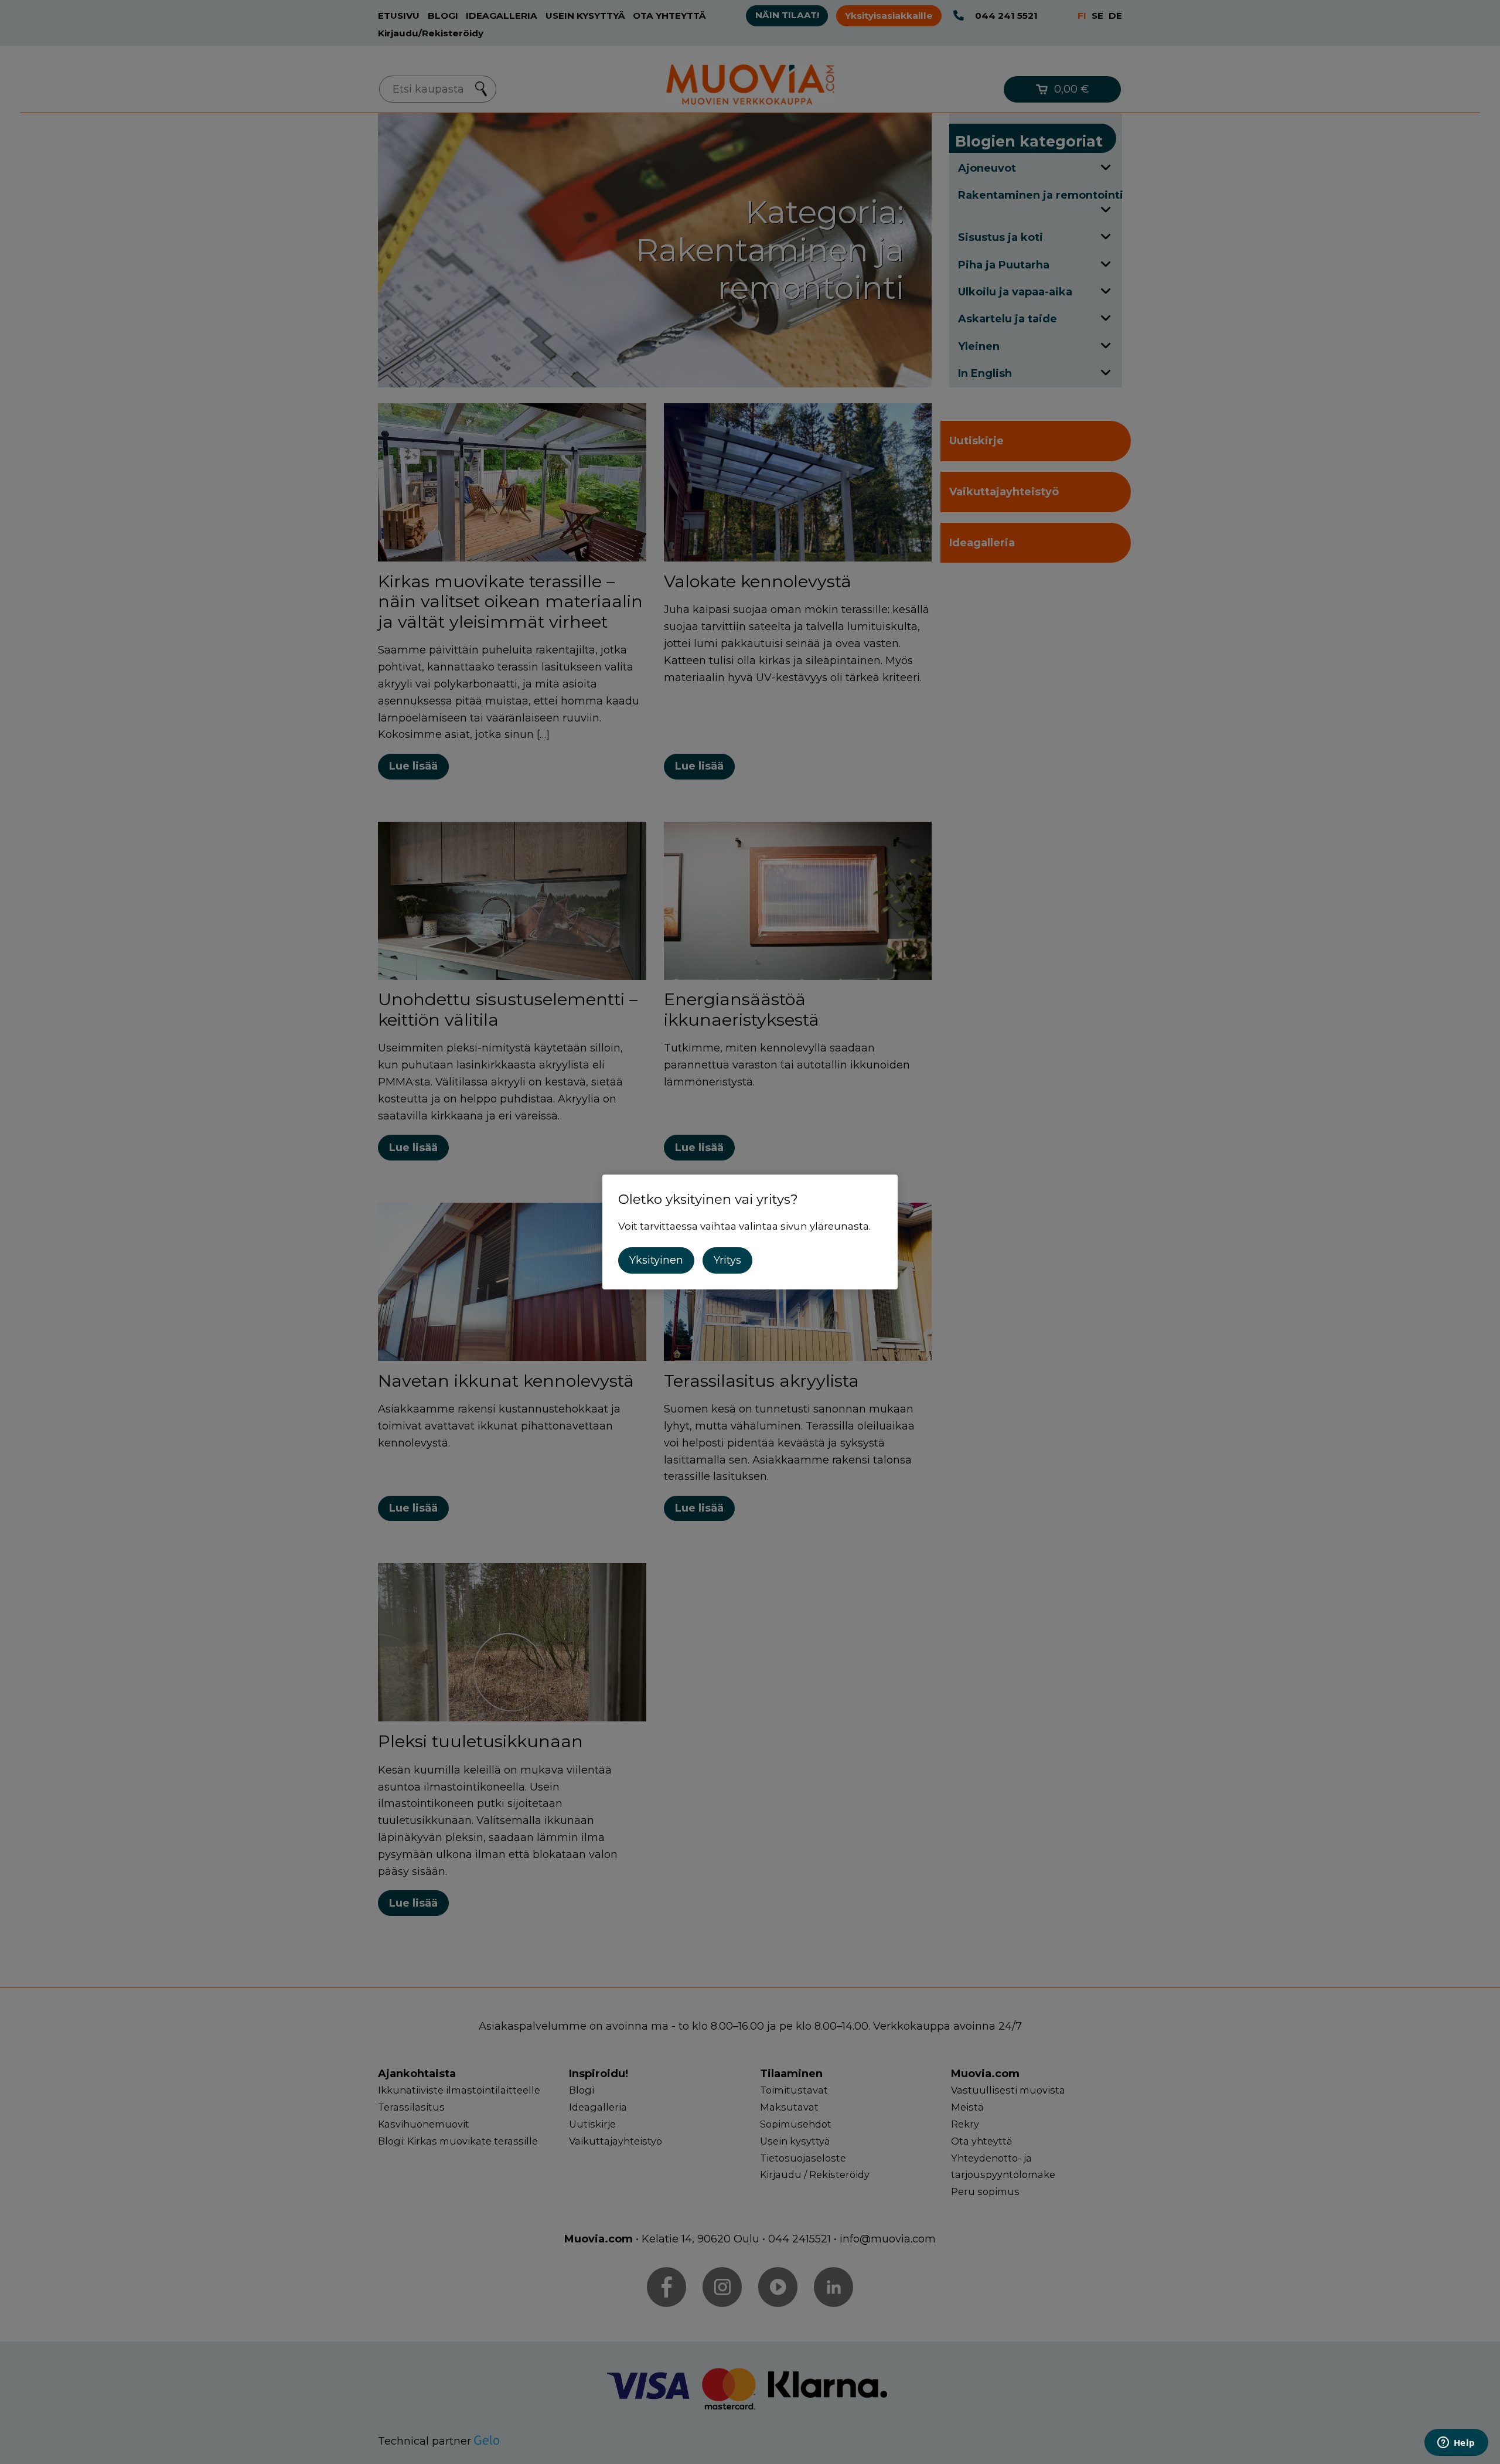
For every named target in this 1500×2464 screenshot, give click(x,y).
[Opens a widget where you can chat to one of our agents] (1456, 2443)
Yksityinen (656, 1260)
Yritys (727, 1260)
